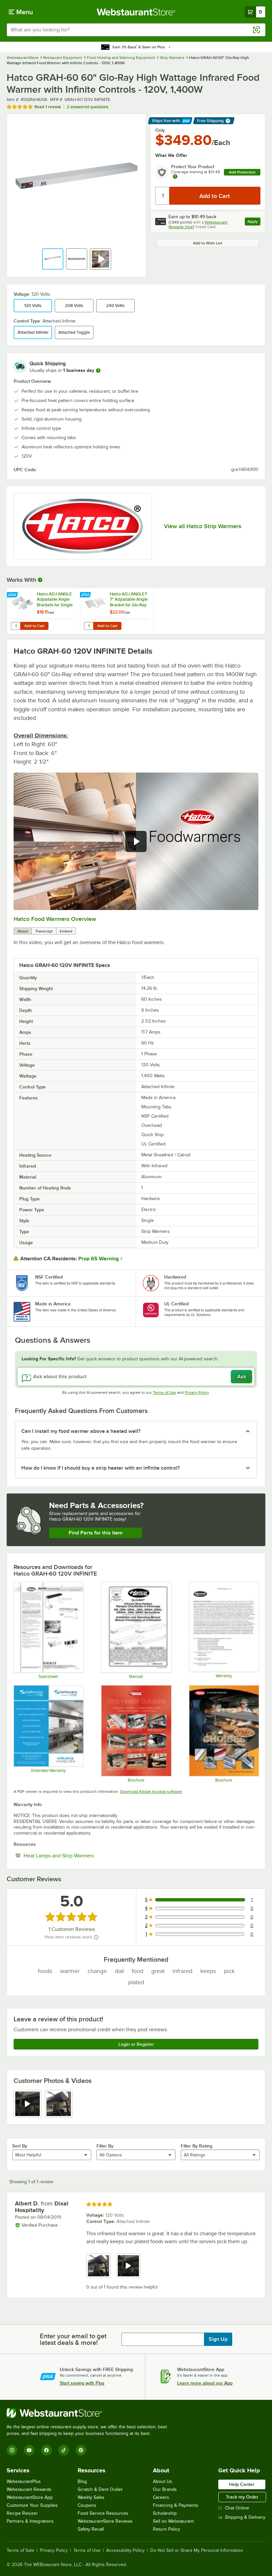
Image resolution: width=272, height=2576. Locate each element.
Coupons (87, 2505)
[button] (53, 259)
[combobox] (136, 30)
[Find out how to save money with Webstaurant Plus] (13, 595)
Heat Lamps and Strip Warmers (79, 1855)
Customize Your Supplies (32, 2505)
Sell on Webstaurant (173, 2521)
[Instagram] (12, 2450)
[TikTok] (64, 2450)
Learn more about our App (205, 2383)
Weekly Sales (91, 2497)
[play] (136, 841)
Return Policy (167, 2529)
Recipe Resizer (22, 2513)
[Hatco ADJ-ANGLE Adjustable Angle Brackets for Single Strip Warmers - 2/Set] (43, 611)
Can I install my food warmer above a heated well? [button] (81, 1431)
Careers (161, 2497)
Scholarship (165, 2513)
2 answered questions (88, 107)
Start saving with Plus (82, 2383)
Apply (254, 222)
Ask (242, 1377)
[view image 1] (99, 2266)
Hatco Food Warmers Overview (55, 919)
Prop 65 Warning (99, 1259)
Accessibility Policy (125, 2551)
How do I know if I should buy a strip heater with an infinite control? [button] (101, 1468)
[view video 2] (128, 2266)
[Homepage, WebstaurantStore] (136, 12)
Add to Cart (34, 626)
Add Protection (242, 172)
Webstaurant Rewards (29, 2489)
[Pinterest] (81, 2450)
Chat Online (237, 2508)
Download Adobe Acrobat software (151, 1792)
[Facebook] (46, 2450)
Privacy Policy (197, 1392)
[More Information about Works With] (40, 580)
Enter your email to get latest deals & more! (73, 2339)
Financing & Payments (176, 2505)
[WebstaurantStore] (90, 2413)
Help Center (242, 2484)
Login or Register (136, 2044)
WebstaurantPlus (24, 2481)
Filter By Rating (197, 2146)
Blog (82, 2481)
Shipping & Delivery (245, 2517)
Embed (66, 931)
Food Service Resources (103, 2513)
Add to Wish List (208, 243)
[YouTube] (29, 2450)
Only (160, 130)
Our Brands (165, 2489)
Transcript (44, 931)
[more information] (98, 371)
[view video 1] (28, 2104)
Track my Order (242, 2497)
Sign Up (218, 2339)
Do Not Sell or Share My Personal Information (197, 2551)
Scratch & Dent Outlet (100, 2489)
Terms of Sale (20, 2551)
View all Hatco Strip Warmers (203, 526)
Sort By (20, 2146)
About (23, 931)
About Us (163, 2481)
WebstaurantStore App (30, 2497)
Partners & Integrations (30, 2521)
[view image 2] (59, 2104)
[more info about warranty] (175, 177)
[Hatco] (83, 526)
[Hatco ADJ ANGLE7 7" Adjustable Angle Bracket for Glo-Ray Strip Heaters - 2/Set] (116, 611)
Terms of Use (165, 1392)
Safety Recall (91, 2529)
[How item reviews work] (96, 1937)
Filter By (105, 2146)
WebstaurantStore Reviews (105, 2521)
